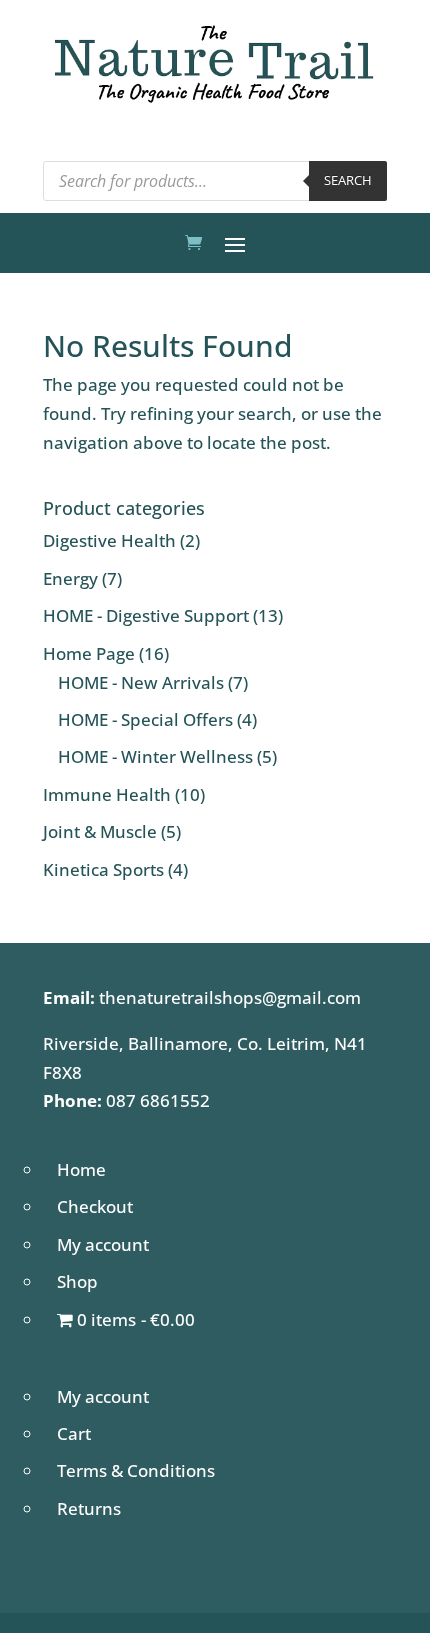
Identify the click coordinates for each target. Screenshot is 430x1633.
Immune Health (107, 794)
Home (81, 1169)
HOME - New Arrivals (141, 682)
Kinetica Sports (103, 869)
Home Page (89, 653)
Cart (74, 1433)
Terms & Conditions (136, 1470)
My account (103, 1244)
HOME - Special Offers (145, 719)
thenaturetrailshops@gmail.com (230, 997)
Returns (89, 1508)
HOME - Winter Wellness (155, 756)
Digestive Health (109, 540)
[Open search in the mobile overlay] (215, 181)
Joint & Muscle (100, 831)
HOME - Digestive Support (146, 615)
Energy (70, 578)
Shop (77, 1281)
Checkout (95, 1206)
